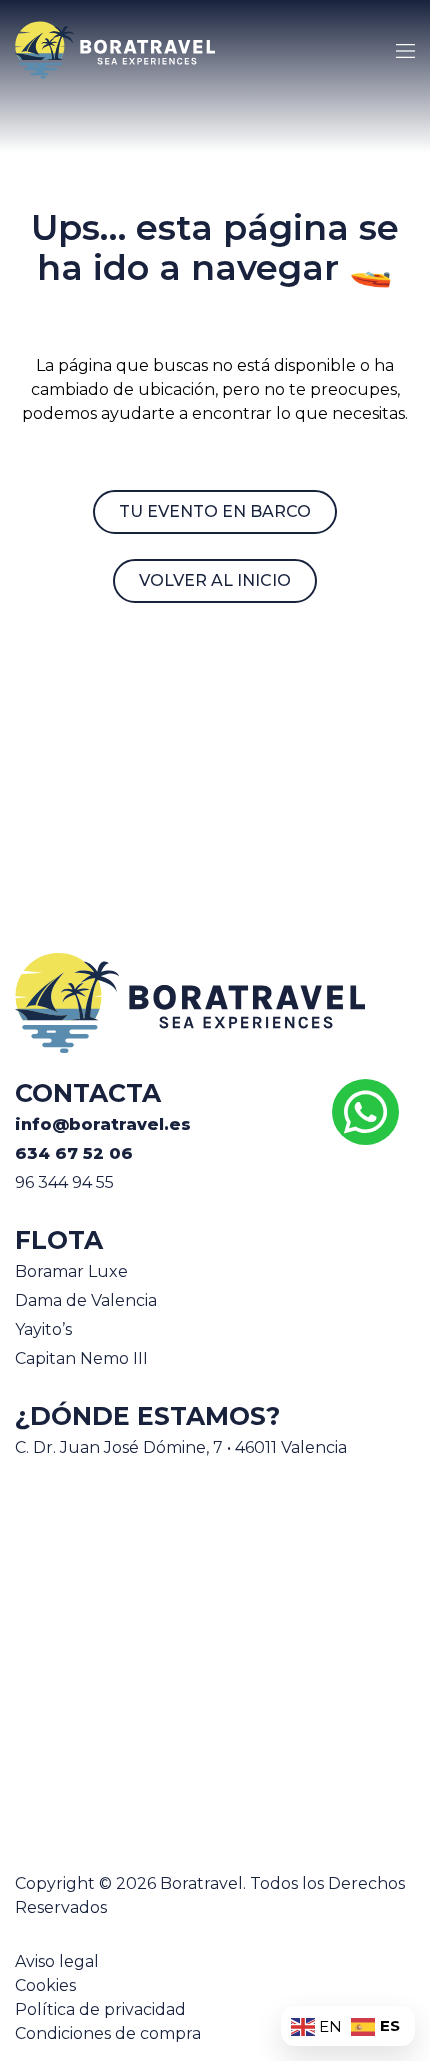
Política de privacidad (100, 2009)
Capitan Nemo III (81, 1358)
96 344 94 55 (64, 1182)
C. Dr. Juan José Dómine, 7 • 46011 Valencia (181, 1447)
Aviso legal (57, 1961)
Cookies (45, 1985)
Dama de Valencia (86, 1300)
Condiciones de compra (108, 2033)
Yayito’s (43, 1329)
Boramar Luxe (71, 1271)
